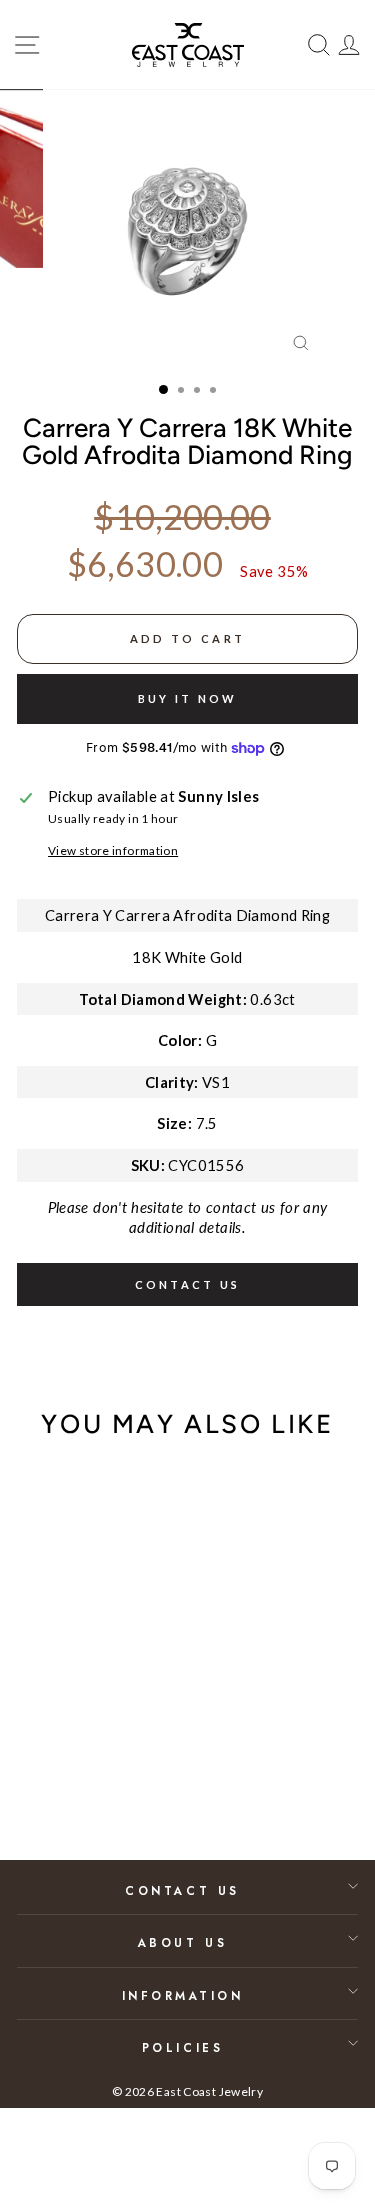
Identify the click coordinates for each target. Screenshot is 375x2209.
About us (182, 1942)
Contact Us (182, 1890)
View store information (113, 850)
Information (183, 1995)
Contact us (188, 1284)
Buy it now (188, 698)
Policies (182, 2047)
